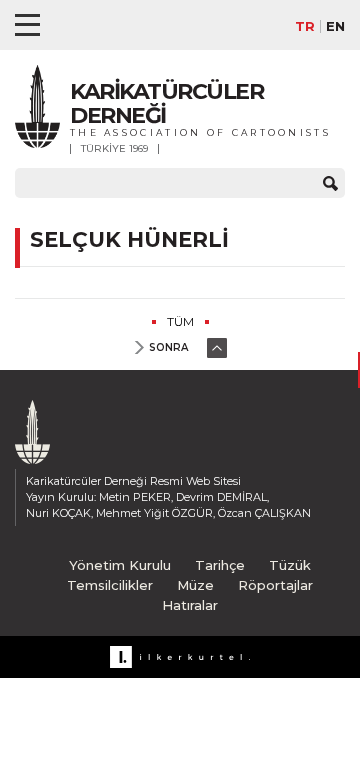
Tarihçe (220, 565)
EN (335, 26)
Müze (195, 585)
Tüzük (290, 565)
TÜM (180, 321)
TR (305, 26)
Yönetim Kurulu (120, 565)
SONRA (168, 347)
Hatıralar (190, 605)
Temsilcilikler (110, 585)
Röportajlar (275, 585)
